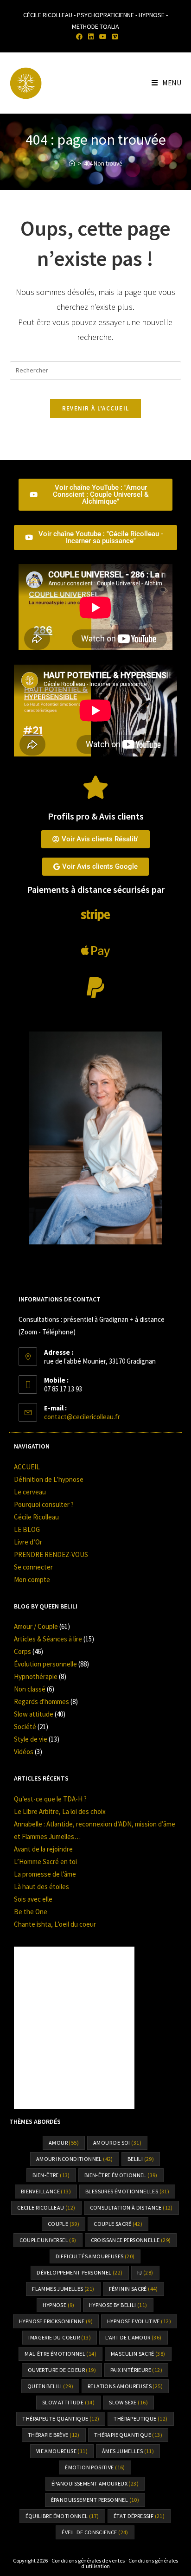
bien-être (51, 2175)
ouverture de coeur (62, 2370)
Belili (141, 2159)
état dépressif (139, 2516)
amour (64, 2143)
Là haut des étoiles (41, 1887)
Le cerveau (30, 1492)
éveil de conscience (95, 2532)
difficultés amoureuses (95, 2256)
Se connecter (33, 1567)
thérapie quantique (128, 2435)
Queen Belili (50, 2386)
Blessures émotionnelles (127, 2191)
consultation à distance (131, 2208)
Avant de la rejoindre (43, 1849)
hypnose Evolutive (139, 2321)
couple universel (48, 2240)
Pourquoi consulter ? (44, 1504)
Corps (22, 1651)
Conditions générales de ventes (88, 2560)
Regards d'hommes (41, 1701)
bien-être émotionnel (121, 2175)
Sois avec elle (33, 1899)
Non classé (30, 1689)
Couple (64, 2224)
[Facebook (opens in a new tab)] (79, 37)
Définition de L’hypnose (49, 1479)
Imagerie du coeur (60, 2337)
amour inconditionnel (75, 2159)
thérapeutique (140, 2419)
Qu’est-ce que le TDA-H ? (50, 1799)
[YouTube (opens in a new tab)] (103, 37)
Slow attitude (34, 1714)
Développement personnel (80, 2272)
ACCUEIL (27, 1467)
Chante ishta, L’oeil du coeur (55, 1924)
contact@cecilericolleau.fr (82, 1417)
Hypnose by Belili (118, 2305)
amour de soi (117, 2143)
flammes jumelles (63, 2289)
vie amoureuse (62, 2451)
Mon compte (32, 1580)
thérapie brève (54, 2435)
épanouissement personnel (95, 2500)
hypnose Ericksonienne (56, 2321)
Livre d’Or (28, 1542)
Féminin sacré (134, 2289)
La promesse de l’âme (45, 1874)
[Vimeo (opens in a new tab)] (114, 37)
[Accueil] (72, 163)
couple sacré (118, 2224)
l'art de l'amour (133, 2337)
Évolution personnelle (45, 1664)
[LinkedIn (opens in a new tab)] (91, 37)
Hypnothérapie (36, 1676)
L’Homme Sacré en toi (45, 1862)
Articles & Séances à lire (48, 1639)
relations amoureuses (125, 2386)
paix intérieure (136, 2370)
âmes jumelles (128, 2451)
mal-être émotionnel (60, 2354)
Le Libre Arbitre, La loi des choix (60, 1811)
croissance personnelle (131, 2240)
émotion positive (95, 2467)
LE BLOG (27, 1529)
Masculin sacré (138, 2354)
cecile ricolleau (46, 2208)
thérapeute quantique (61, 2419)
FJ (145, 2272)
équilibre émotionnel (62, 2516)
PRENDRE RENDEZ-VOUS (51, 1554)
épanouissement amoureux (95, 2483)
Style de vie (31, 1739)
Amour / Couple (36, 1626)
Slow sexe (128, 2402)
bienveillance (46, 2191)
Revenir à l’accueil (96, 408)
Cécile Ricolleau (36, 1517)
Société (25, 1727)
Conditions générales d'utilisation (130, 2563)
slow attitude (68, 2402)
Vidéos (24, 1752)
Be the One (31, 1912)
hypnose (58, 2305)
